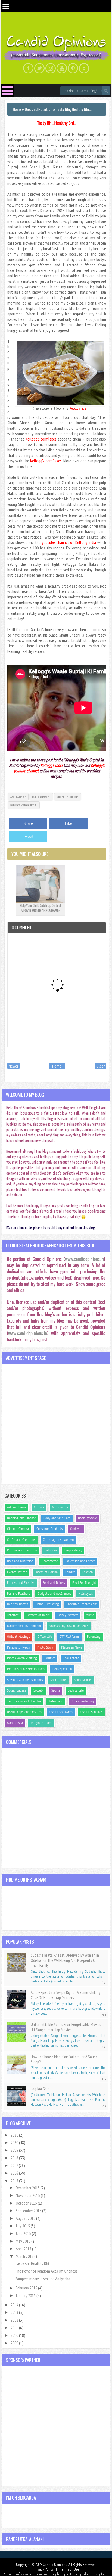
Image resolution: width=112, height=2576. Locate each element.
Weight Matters (41, 1723)
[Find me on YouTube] (62, 68)
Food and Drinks (54, 1583)
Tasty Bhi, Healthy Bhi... (57, 123)
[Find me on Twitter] (39, 68)
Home (57, 1066)
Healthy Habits (18, 1604)
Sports (56, 1690)
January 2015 (26, 2295)
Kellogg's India (78, 408)
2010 (15, 2335)
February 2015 (27, 2288)
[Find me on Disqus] (84, 68)
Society (39, 1690)
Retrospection (62, 1669)
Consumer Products (49, 1529)
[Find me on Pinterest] (73, 68)
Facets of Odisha (46, 1572)
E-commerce (49, 1561)
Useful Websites (91, 1712)
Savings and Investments (25, 1680)
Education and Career (80, 1561)
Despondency (73, 1550)
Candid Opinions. (56, 2564)
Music (90, 1615)
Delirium (51, 1550)
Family (70, 1572)
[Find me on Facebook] (28, 68)
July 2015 (23, 2226)
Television (56, 1701)
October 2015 (27, 2203)
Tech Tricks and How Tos (24, 1701)
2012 (15, 2320)
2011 (15, 2328)
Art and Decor (17, 1507)
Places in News (72, 1647)
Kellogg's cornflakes (41, 439)
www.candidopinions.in (84, 1259)
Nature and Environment (24, 1626)
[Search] (106, 91)
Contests (76, 1529)
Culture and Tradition (22, 1550)
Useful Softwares (61, 1712)
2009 (15, 2343)
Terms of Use (69, 2569)
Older (100, 1066)
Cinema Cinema (18, 1529)
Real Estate (71, 1658)
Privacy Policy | (46, 2569)
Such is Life (76, 1690)
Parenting (94, 1637)
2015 (15, 2181)
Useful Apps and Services (24, 1712)
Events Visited (17, 1572)
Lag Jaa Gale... (41, 2089)
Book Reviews (88, 1518)
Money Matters (68, 1615)
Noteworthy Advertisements (69, 1626)
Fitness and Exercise (21, 1583)
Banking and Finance (21, 1518)
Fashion (88, 1572)
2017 (15, 2165)
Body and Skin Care (57, 1518)
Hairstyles (86, 1594)
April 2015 (24, 2249)
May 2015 (24, 2241)
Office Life (45, 1637)
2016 (15, 2173)
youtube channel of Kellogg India (69, 542)
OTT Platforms (69, 1637)
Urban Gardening (82, 1701)
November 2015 (28, 2195)
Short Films (58, 1680)
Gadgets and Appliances (54, 1594)
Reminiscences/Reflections (26, 1669)
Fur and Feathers (18, 1594)
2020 (15, 2142)
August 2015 (26, 2218)
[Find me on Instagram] (51, 68)
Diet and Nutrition (68, 797)
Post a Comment (41, 797)
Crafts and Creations (21, 1540)
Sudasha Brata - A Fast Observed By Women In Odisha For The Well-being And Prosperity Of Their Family (65, 1960)
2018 (15, 2158)
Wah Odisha (15, 1723)
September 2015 (29, 2211)
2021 (15, 2135)
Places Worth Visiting (22, 1658)
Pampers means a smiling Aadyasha (43, 2279)
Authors (39, 1507)
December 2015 (28, 2188)
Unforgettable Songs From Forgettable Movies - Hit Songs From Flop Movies (67, 2027)
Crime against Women (58, 1540)
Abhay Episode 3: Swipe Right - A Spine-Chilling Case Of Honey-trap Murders (66, 1995)
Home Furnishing (47, 1604)
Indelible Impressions (82, 1604)
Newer (13, 1066)
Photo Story (45, 1647)
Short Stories (83, 1680)
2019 (15, 2150)
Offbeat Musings (18, 1637)
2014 (15, 2305)
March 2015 (25, 2256)
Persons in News (18, 1647)
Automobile (60, 1507)
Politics (50, 1658)
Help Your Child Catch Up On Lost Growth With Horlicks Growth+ (41, 908)
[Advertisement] (56, 1424)
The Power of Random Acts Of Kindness (46, 2271)
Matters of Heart (38, 1615)
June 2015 (24, 2233)
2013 (15, 2312)
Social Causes (16, 1690)
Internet (13, 1615)
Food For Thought (84, 1583)
